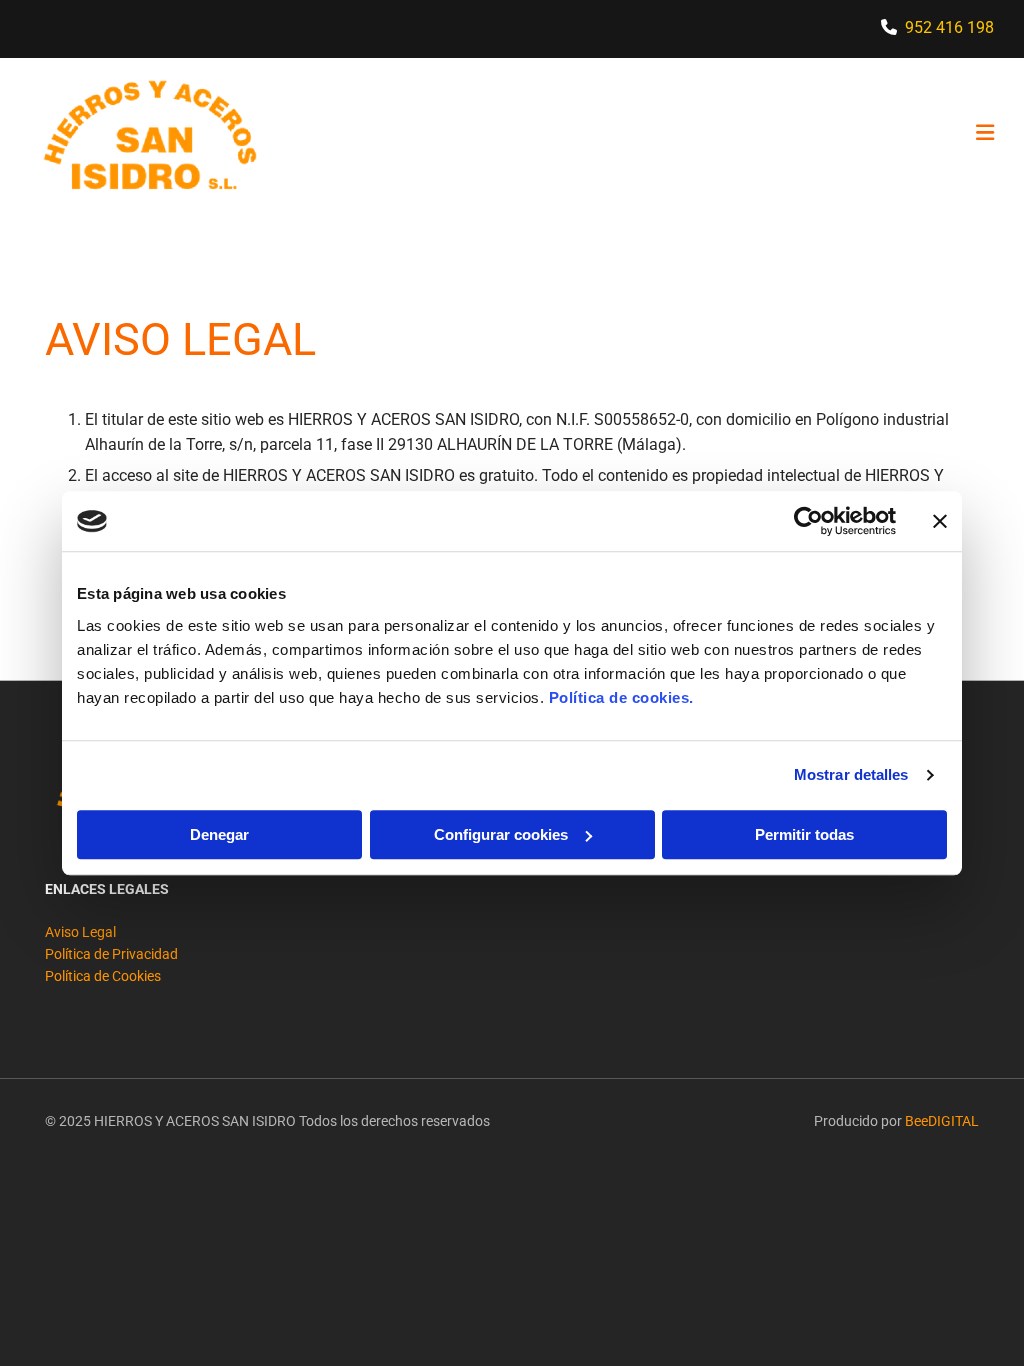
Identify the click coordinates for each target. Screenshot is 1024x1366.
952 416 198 (949, 27)
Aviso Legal (80, 932)
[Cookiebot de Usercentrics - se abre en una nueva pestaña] (808, 521)
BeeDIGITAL (942, 1121)
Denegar (219, 834)
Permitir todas (804, 834)
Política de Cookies (103, 976)
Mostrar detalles (851, 774)
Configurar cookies (501, 834)
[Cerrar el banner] (940, 521)
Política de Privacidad (111, 954)
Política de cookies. (621, 697)
